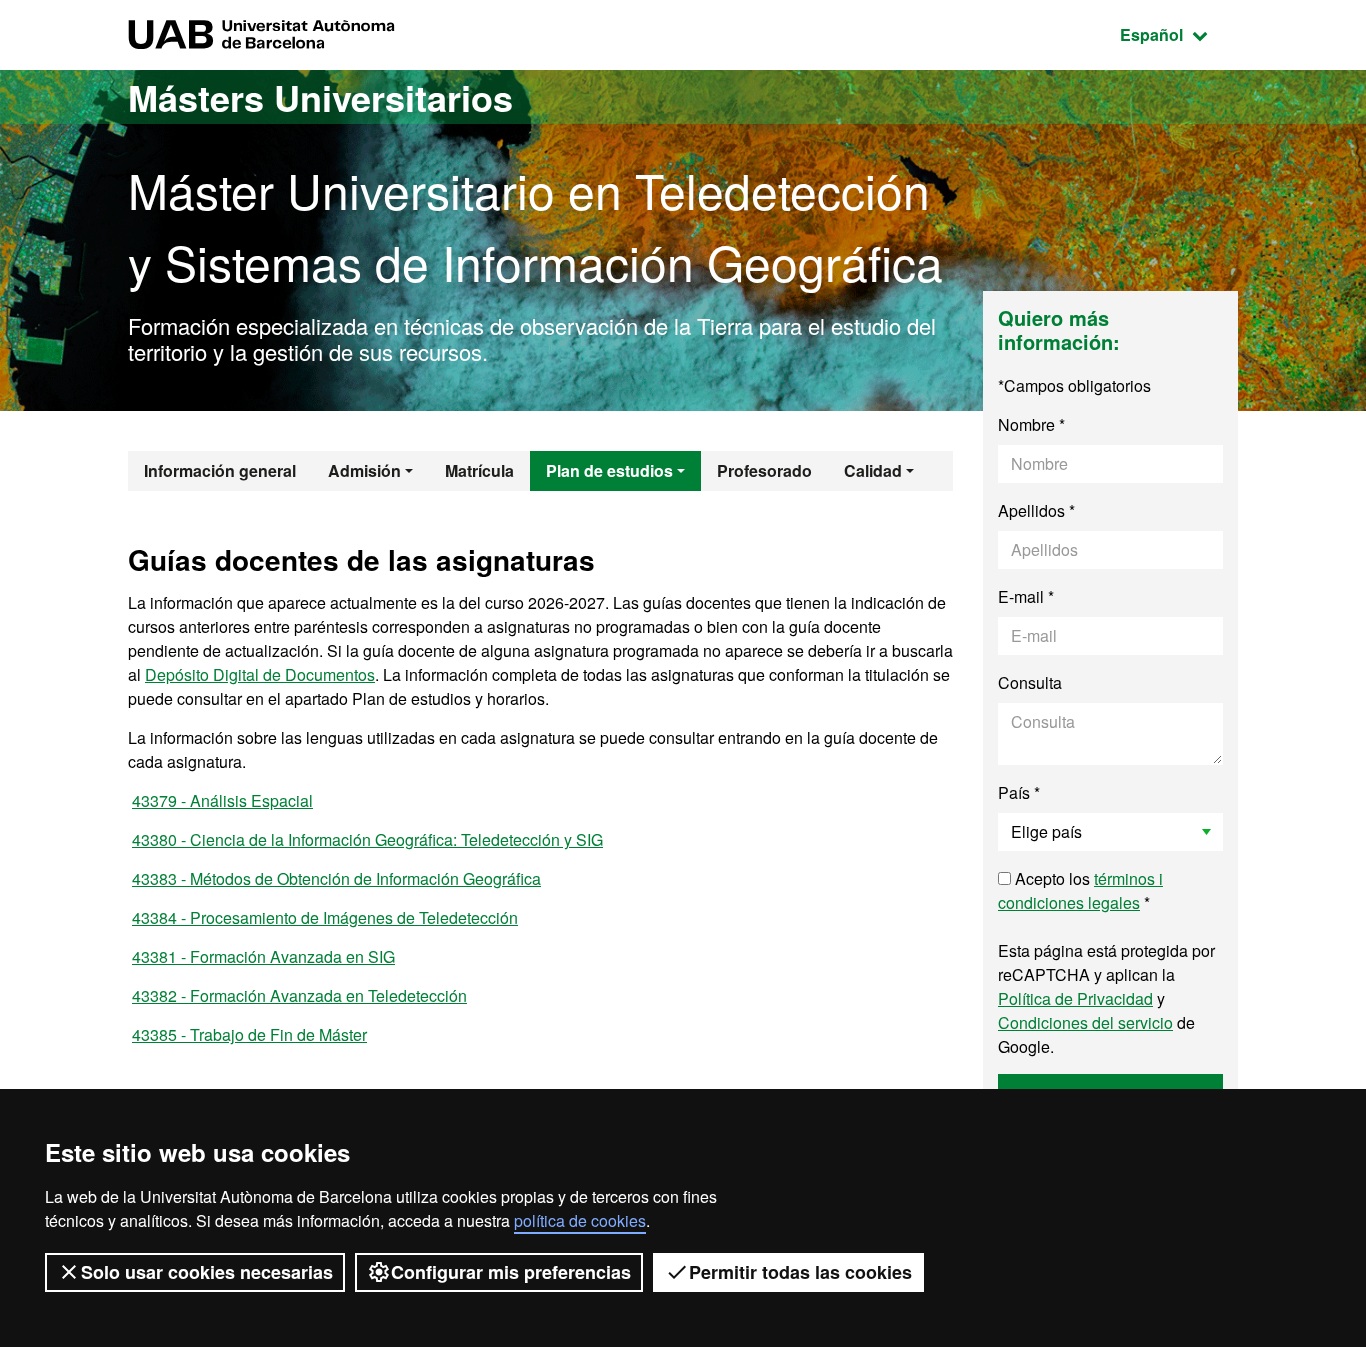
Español (1179, 34)
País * (1019, 792)
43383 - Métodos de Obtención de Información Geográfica (336, 878)
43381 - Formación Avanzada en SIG (263, 956)
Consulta (1030, 682)
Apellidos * (1036, 510)
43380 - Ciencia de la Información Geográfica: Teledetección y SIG (367, 839)
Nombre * (1031, 424)
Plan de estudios (609, 470)
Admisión (364, 470)
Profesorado (764, 470)
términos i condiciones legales (1080, 890)
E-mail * (1026, 596)
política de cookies (580, 1220)
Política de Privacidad (1075, 998)
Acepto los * (1080, 890)
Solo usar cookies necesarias (207, 1272)
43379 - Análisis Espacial (222, 800)
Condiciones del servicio (1085, 1022)
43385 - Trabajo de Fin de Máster (249, 1034)
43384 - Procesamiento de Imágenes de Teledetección (325, 917)
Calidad (873, 470)
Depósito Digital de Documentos (260, 674)
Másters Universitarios (320, 97)
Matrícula (479, 470)
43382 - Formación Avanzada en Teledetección (299, 995)
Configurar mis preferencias (511, 1272)
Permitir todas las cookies (800, 1272)
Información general (220, 470)
